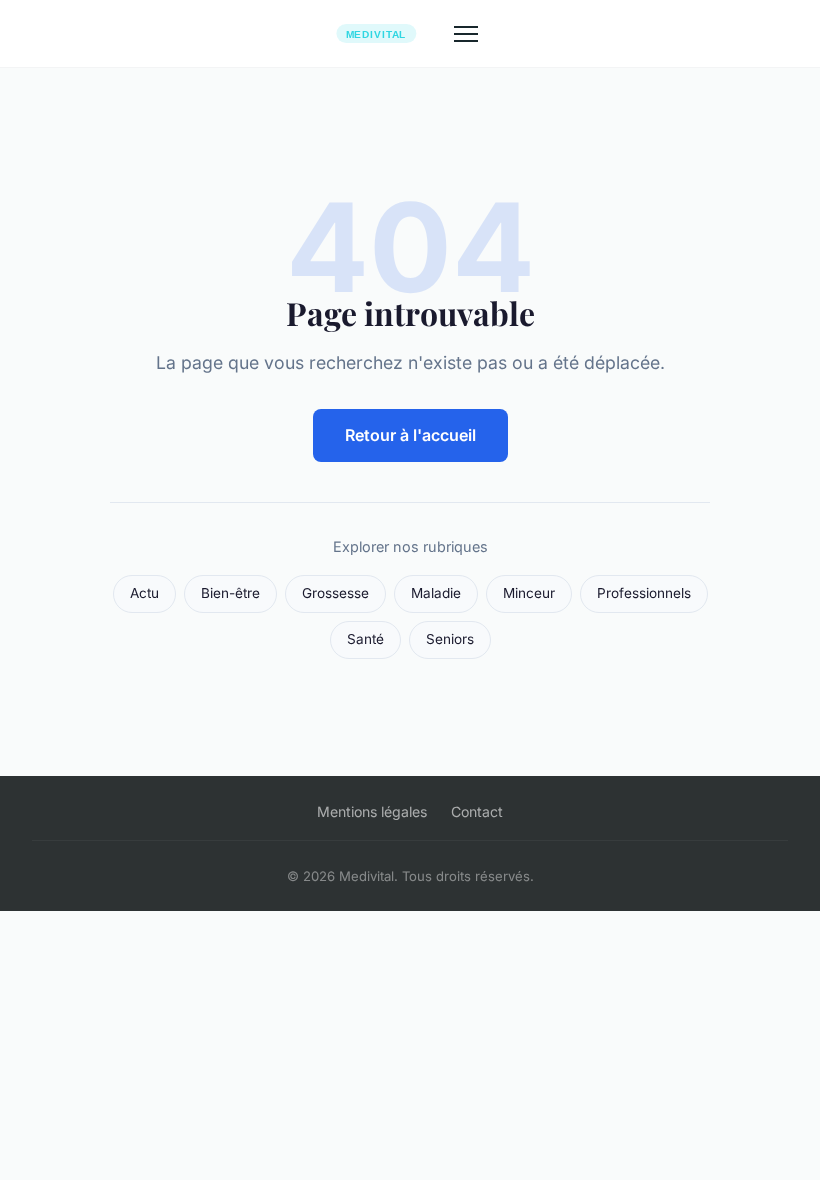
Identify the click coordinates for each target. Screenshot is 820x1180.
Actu (144, 593)
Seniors (450, 639)
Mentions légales (372, 811)
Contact (477, 811)
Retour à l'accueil (410, 435)
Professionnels (644, 593)
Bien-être (230, 593)
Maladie (436, 593)
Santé (365, 639)
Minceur (529, 593)
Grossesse (335, 593)
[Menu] (466, 34)
